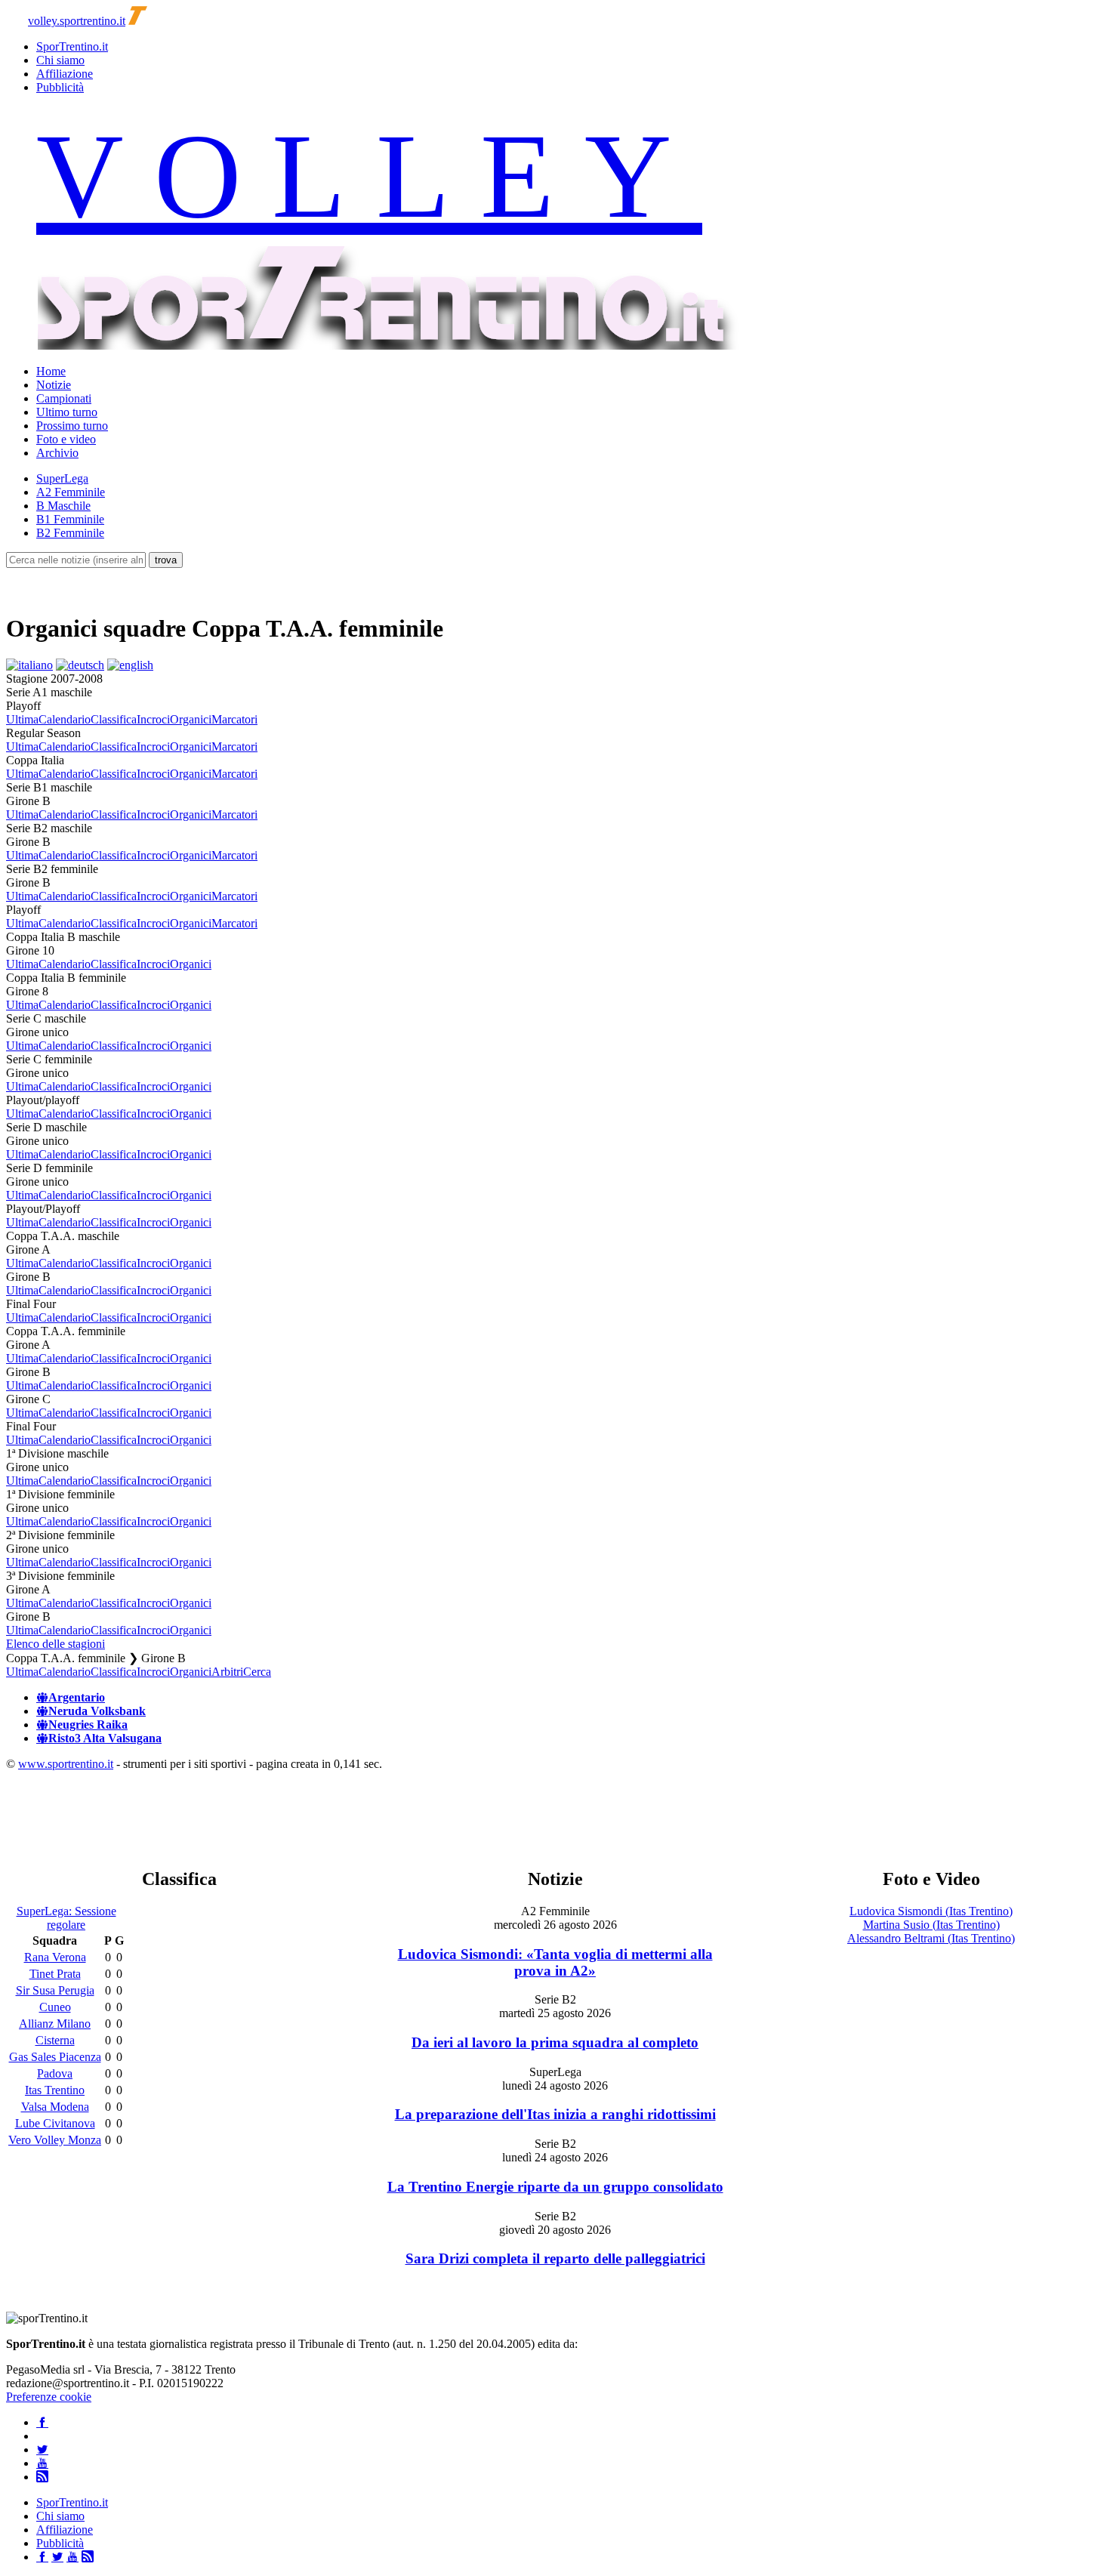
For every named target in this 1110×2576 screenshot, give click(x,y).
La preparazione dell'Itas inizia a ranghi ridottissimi (555, 2114)
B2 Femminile (70, 533)
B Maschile (63, 506)
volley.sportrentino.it (77, 21)
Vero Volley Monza (55, 2140)
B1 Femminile (70, 519)
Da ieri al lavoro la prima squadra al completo (555, 2042)
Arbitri (227, 1672)
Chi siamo (60, 60)
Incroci (153, 719)
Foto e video (66, 439)
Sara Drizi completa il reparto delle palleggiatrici (555, 2258)
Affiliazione (65, 74)
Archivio (57, 453)
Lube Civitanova (55, 2123)
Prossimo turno (72, 426)
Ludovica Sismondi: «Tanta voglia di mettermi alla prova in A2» (555, 1962)
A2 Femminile (71, 492)
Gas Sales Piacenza (55, 2057)
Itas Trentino (55, 2090)
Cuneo (55, 2007)
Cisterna (55, 2040)
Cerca (257, 1672)
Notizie (54, 385)
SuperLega (62, 478)
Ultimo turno (67, 412)
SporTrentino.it (72, 46)
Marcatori (234, 719)
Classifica (114, 719)
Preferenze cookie (49, 2397)
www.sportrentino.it (66, 1764)
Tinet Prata (55, 1974)
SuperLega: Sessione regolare (66, 1918)
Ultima (22, 719)
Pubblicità (60, 87)
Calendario (65, 719)
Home (51, 371)
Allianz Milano (55, 2024)
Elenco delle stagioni (55, 1644)
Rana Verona (55, 1957)
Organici (191, 719)
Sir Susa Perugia (55, 1990)
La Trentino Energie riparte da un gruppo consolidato (555, 2187)
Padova (55, 2073)
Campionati (64, 398)
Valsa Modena (55, 2107)
